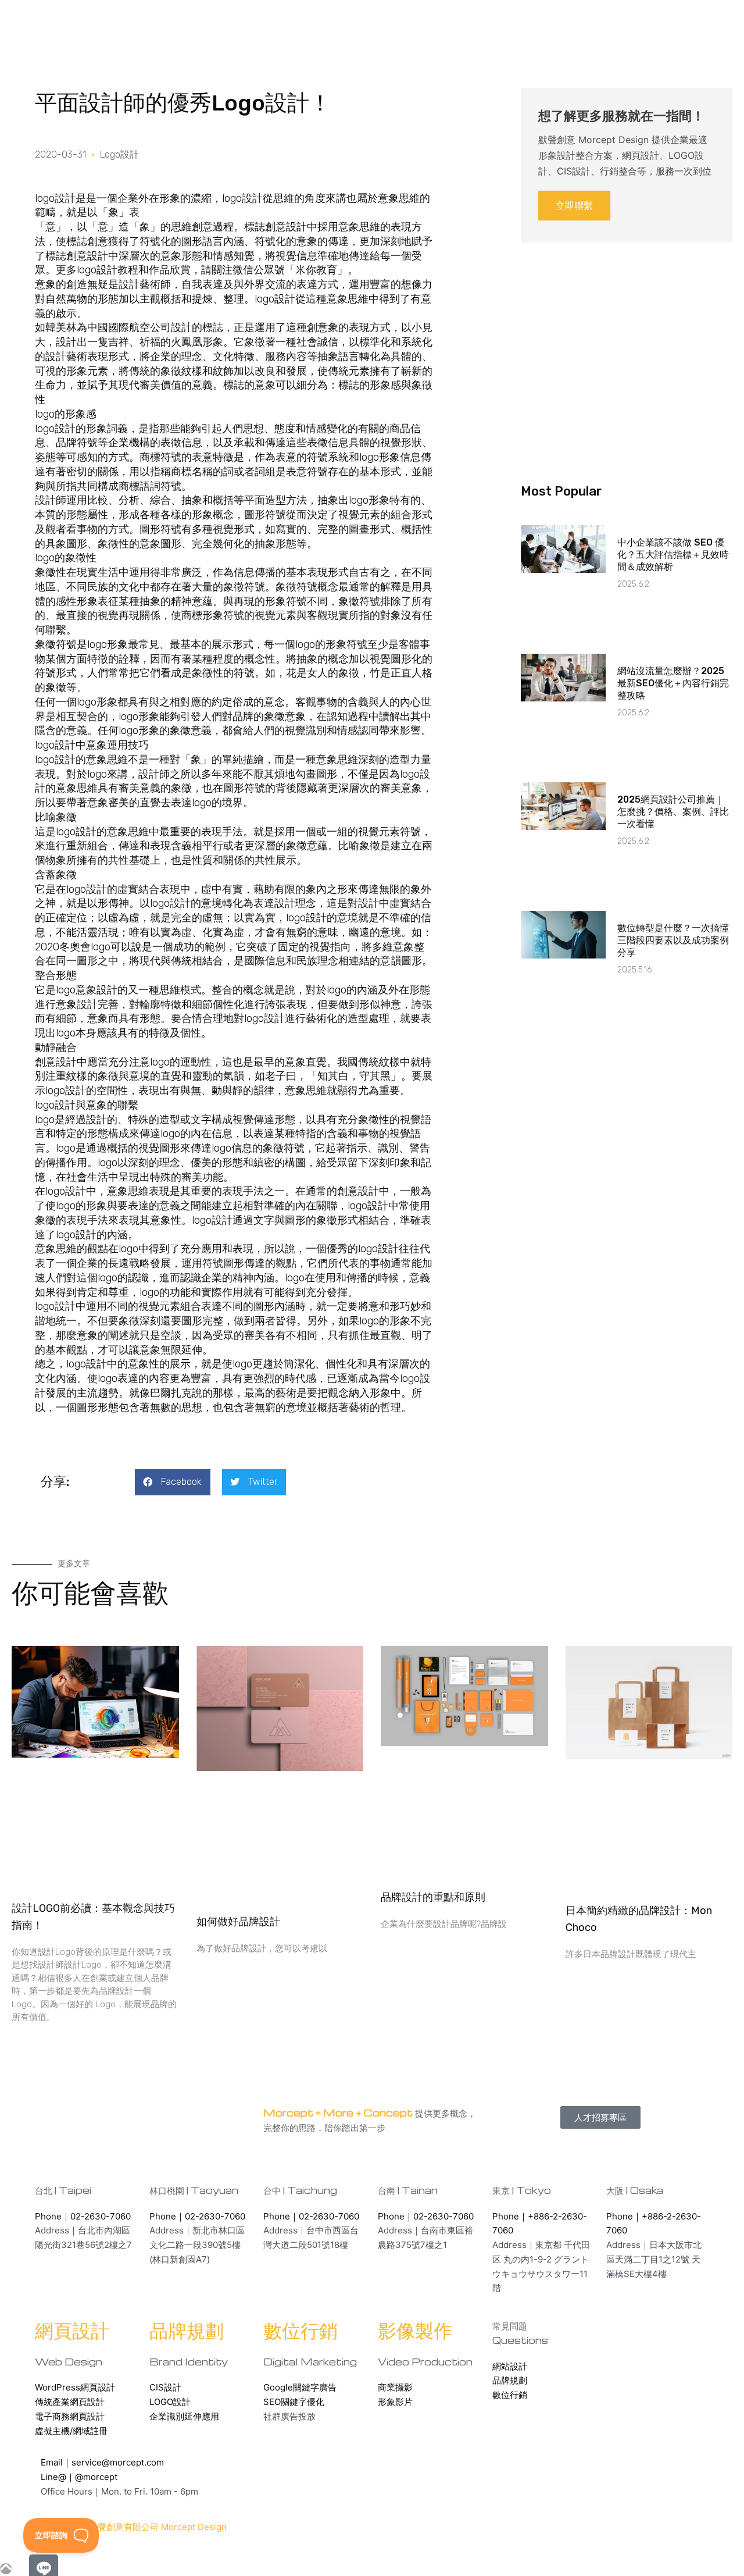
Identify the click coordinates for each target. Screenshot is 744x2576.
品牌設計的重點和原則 (433, 1897)
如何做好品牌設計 (238, 1922)
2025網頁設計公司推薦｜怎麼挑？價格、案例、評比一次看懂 (673, 812)
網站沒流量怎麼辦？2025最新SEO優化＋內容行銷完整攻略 (673, 683)
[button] (173, 1482)
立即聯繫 (574, 205)
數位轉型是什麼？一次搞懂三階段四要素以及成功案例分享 (673, 940)
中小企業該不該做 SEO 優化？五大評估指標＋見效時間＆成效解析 (673, 555)
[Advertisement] (627, 343)
